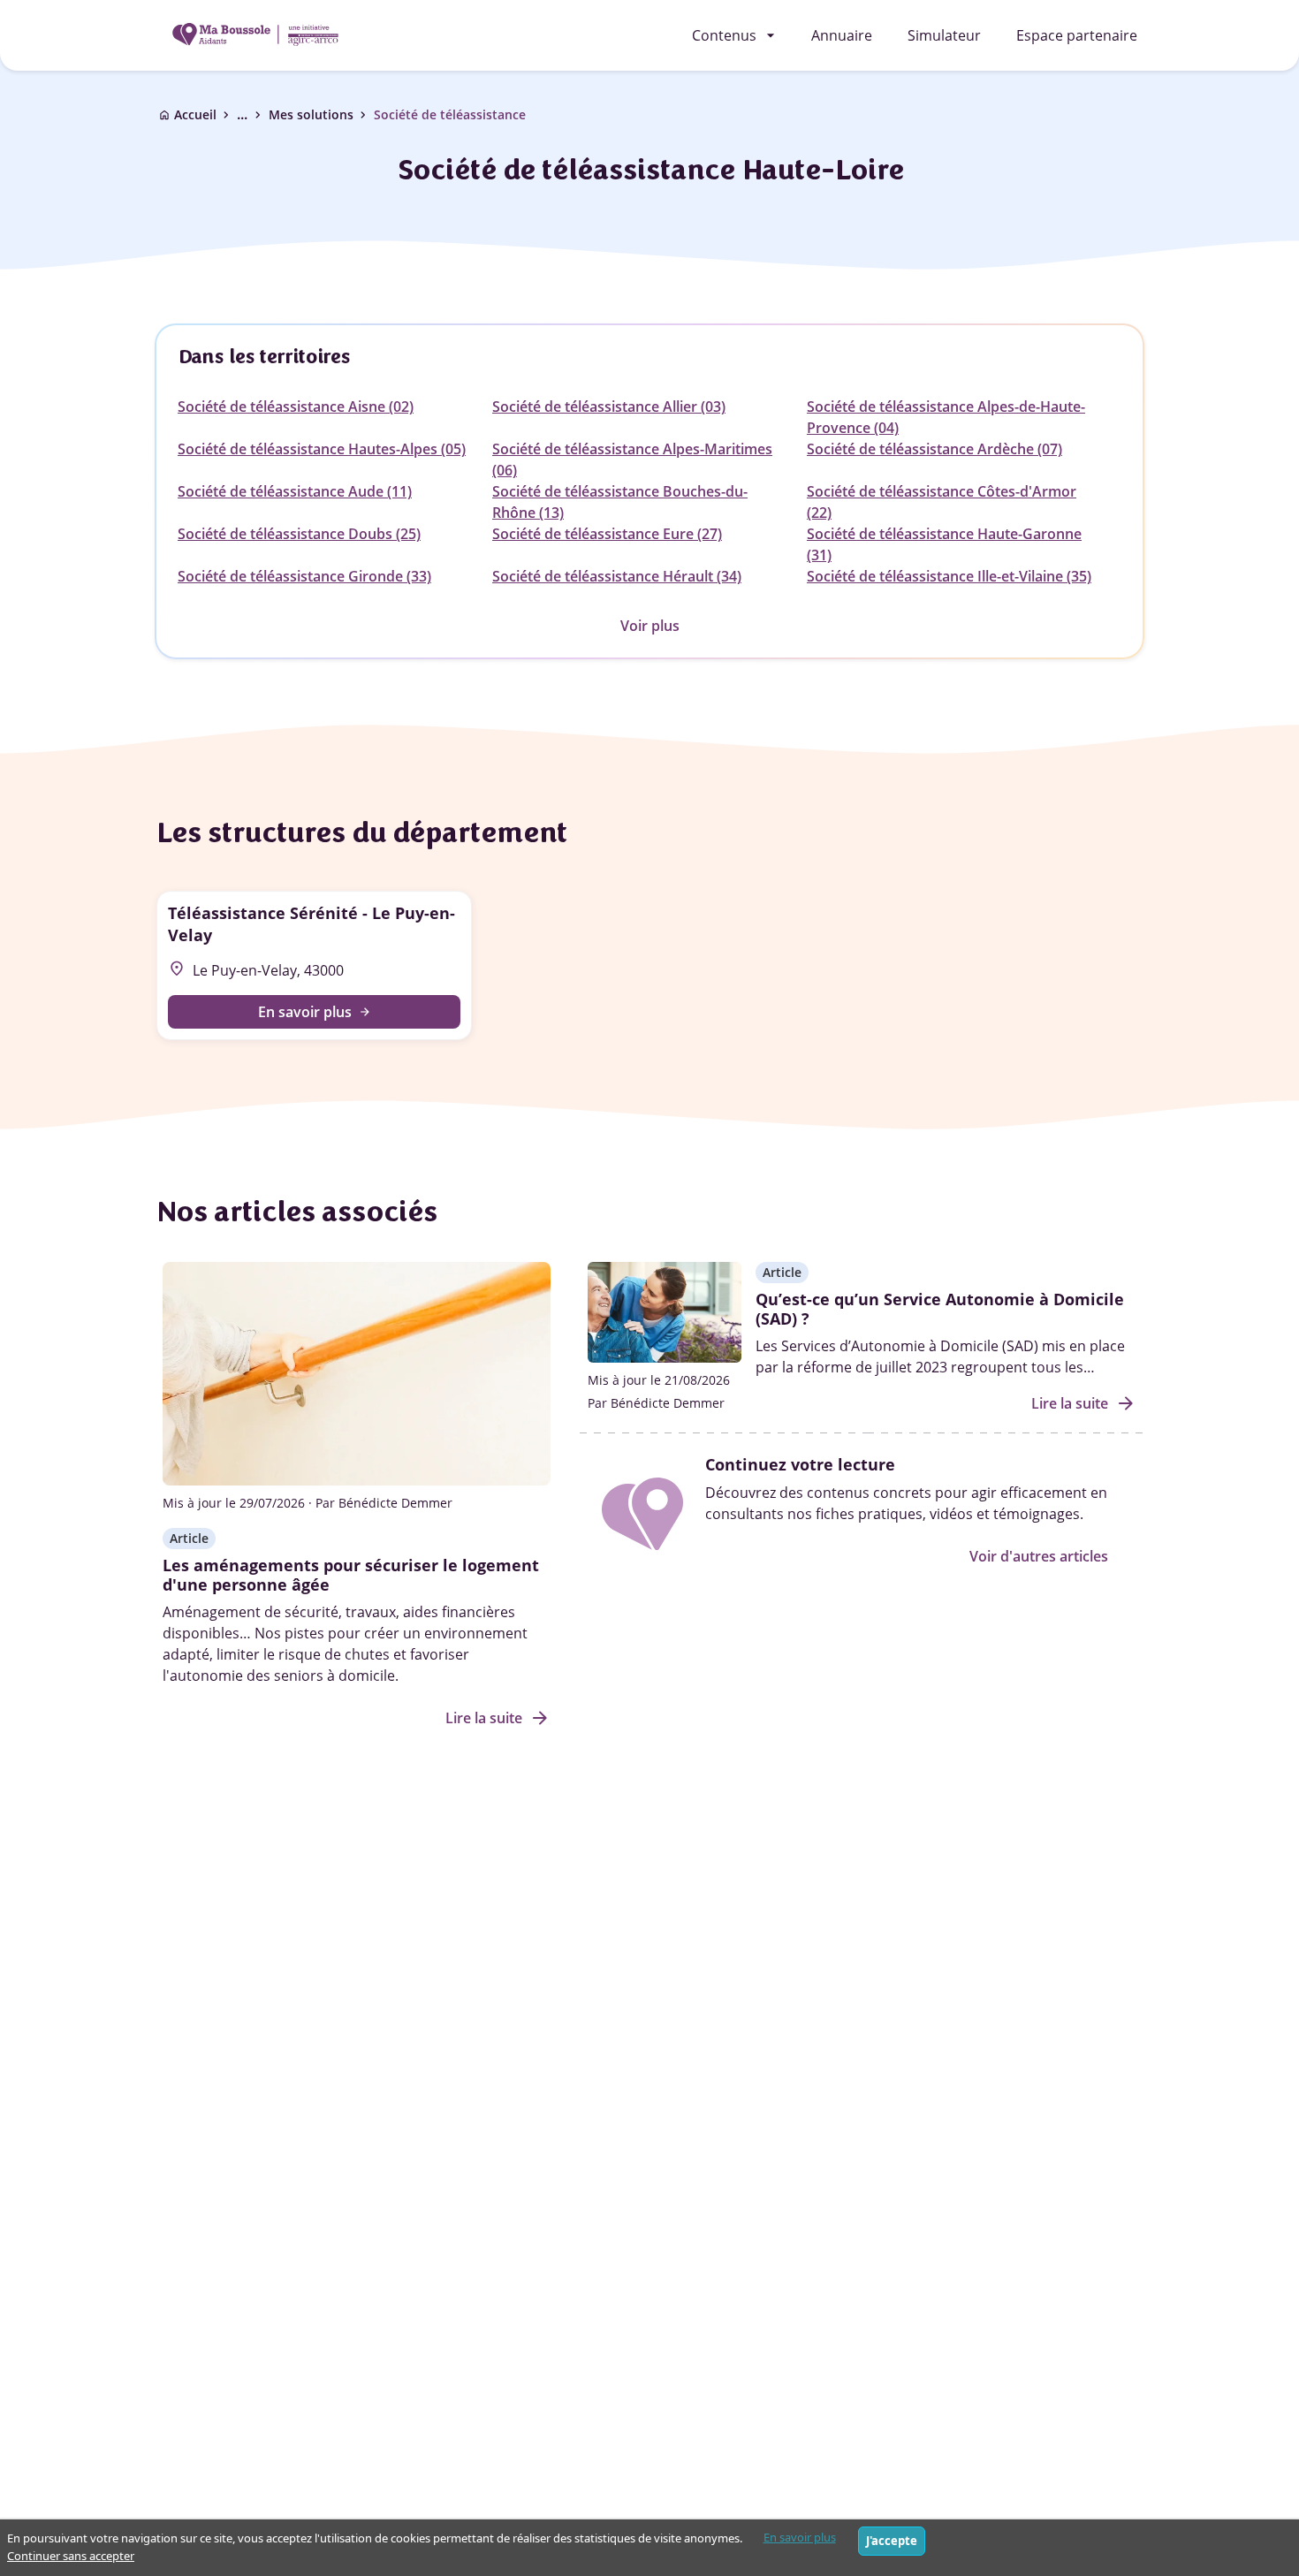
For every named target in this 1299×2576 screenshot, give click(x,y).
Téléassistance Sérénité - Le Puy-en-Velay (311, 924)
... (251, 114)
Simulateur (944, 35)
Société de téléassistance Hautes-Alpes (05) (322, 449)
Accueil (195, 114)
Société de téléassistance (450, 114)
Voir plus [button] (650, 626)
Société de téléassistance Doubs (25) (299, 534)
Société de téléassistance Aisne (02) (296, 407)
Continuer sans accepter (71, 2556)
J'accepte (892, 2541)
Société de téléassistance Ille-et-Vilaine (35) (949, 576)
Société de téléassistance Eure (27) (607, 534)
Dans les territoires (264, 357)
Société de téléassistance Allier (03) (609, 407)
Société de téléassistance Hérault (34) (617, 576)
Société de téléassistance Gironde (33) (304, 576)
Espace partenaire (1077, 35)
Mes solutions (311, 114)
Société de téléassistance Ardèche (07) (934, 449)
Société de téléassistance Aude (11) (295, 491)
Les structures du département (361, 832)
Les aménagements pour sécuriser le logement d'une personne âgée (351, 1575)
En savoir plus (800, 2537)
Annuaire (842, 35)
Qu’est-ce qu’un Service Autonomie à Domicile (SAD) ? (940, 1309)
